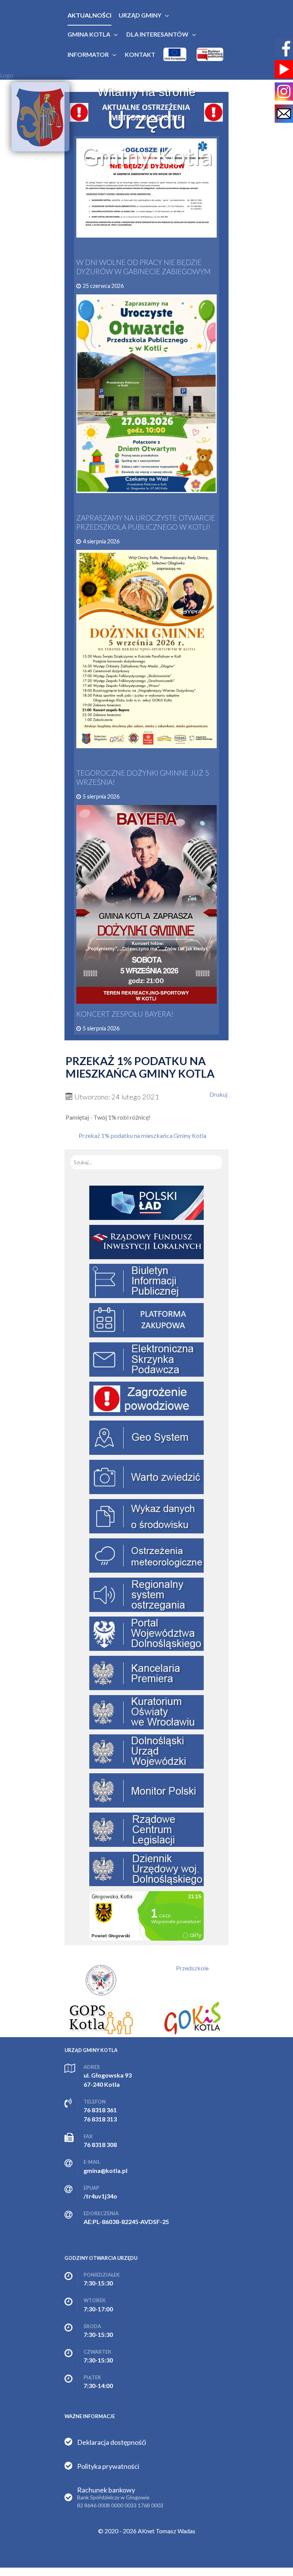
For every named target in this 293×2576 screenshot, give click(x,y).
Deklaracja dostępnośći (112, 2442)
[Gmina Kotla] (40, 117)
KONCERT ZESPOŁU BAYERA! (125, 1014)
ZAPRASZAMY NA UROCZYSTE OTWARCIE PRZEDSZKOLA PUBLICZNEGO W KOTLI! (146, 522)
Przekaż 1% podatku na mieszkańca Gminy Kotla (142, 1135)
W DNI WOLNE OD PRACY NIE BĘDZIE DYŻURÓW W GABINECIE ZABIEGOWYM (143, 267)
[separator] (140, 15)
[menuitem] (89, 15)
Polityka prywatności (108, 2466)
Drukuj (218, 1094)
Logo (7, 75)
